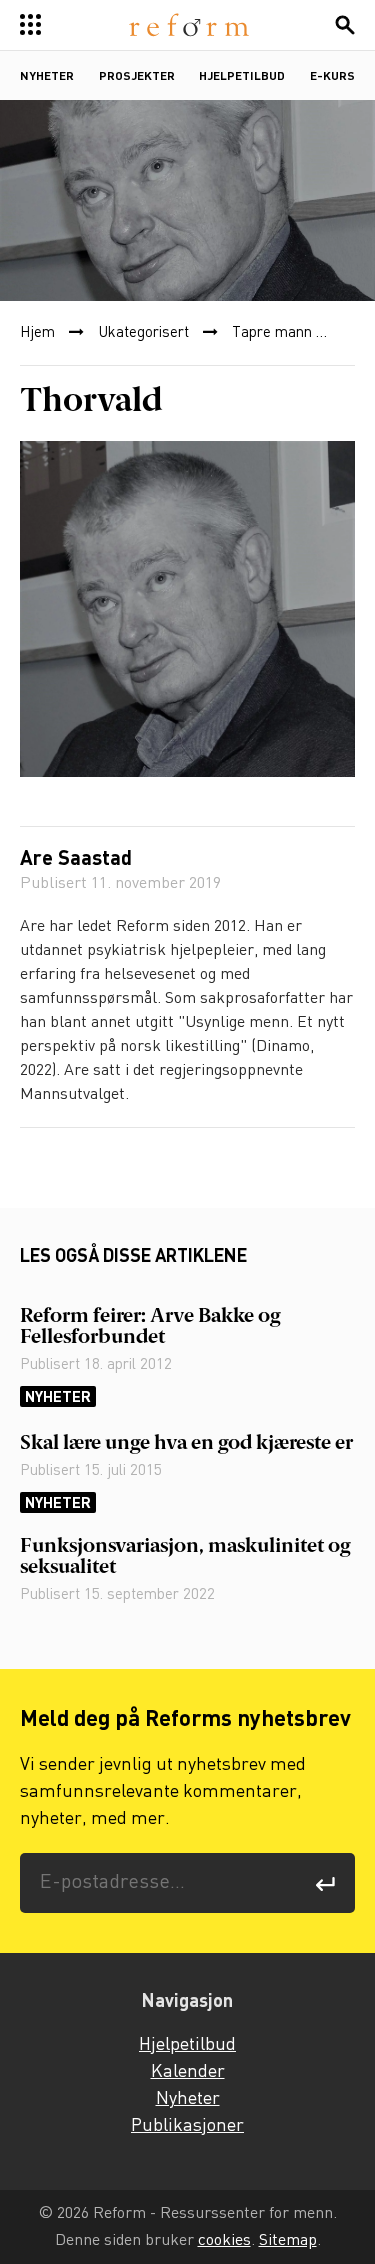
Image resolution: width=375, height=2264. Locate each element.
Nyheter (47, 77)
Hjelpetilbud (242, 77)
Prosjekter (137, 77)
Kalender (188, 2072)
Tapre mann (272, 333)
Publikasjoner (187, 2126)
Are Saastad (76, 860)
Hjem (37, 333)
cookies (224, 2240)
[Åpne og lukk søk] (345, 25)
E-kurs (332, 77)
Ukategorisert (143, 333)
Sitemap (288, 2240)
